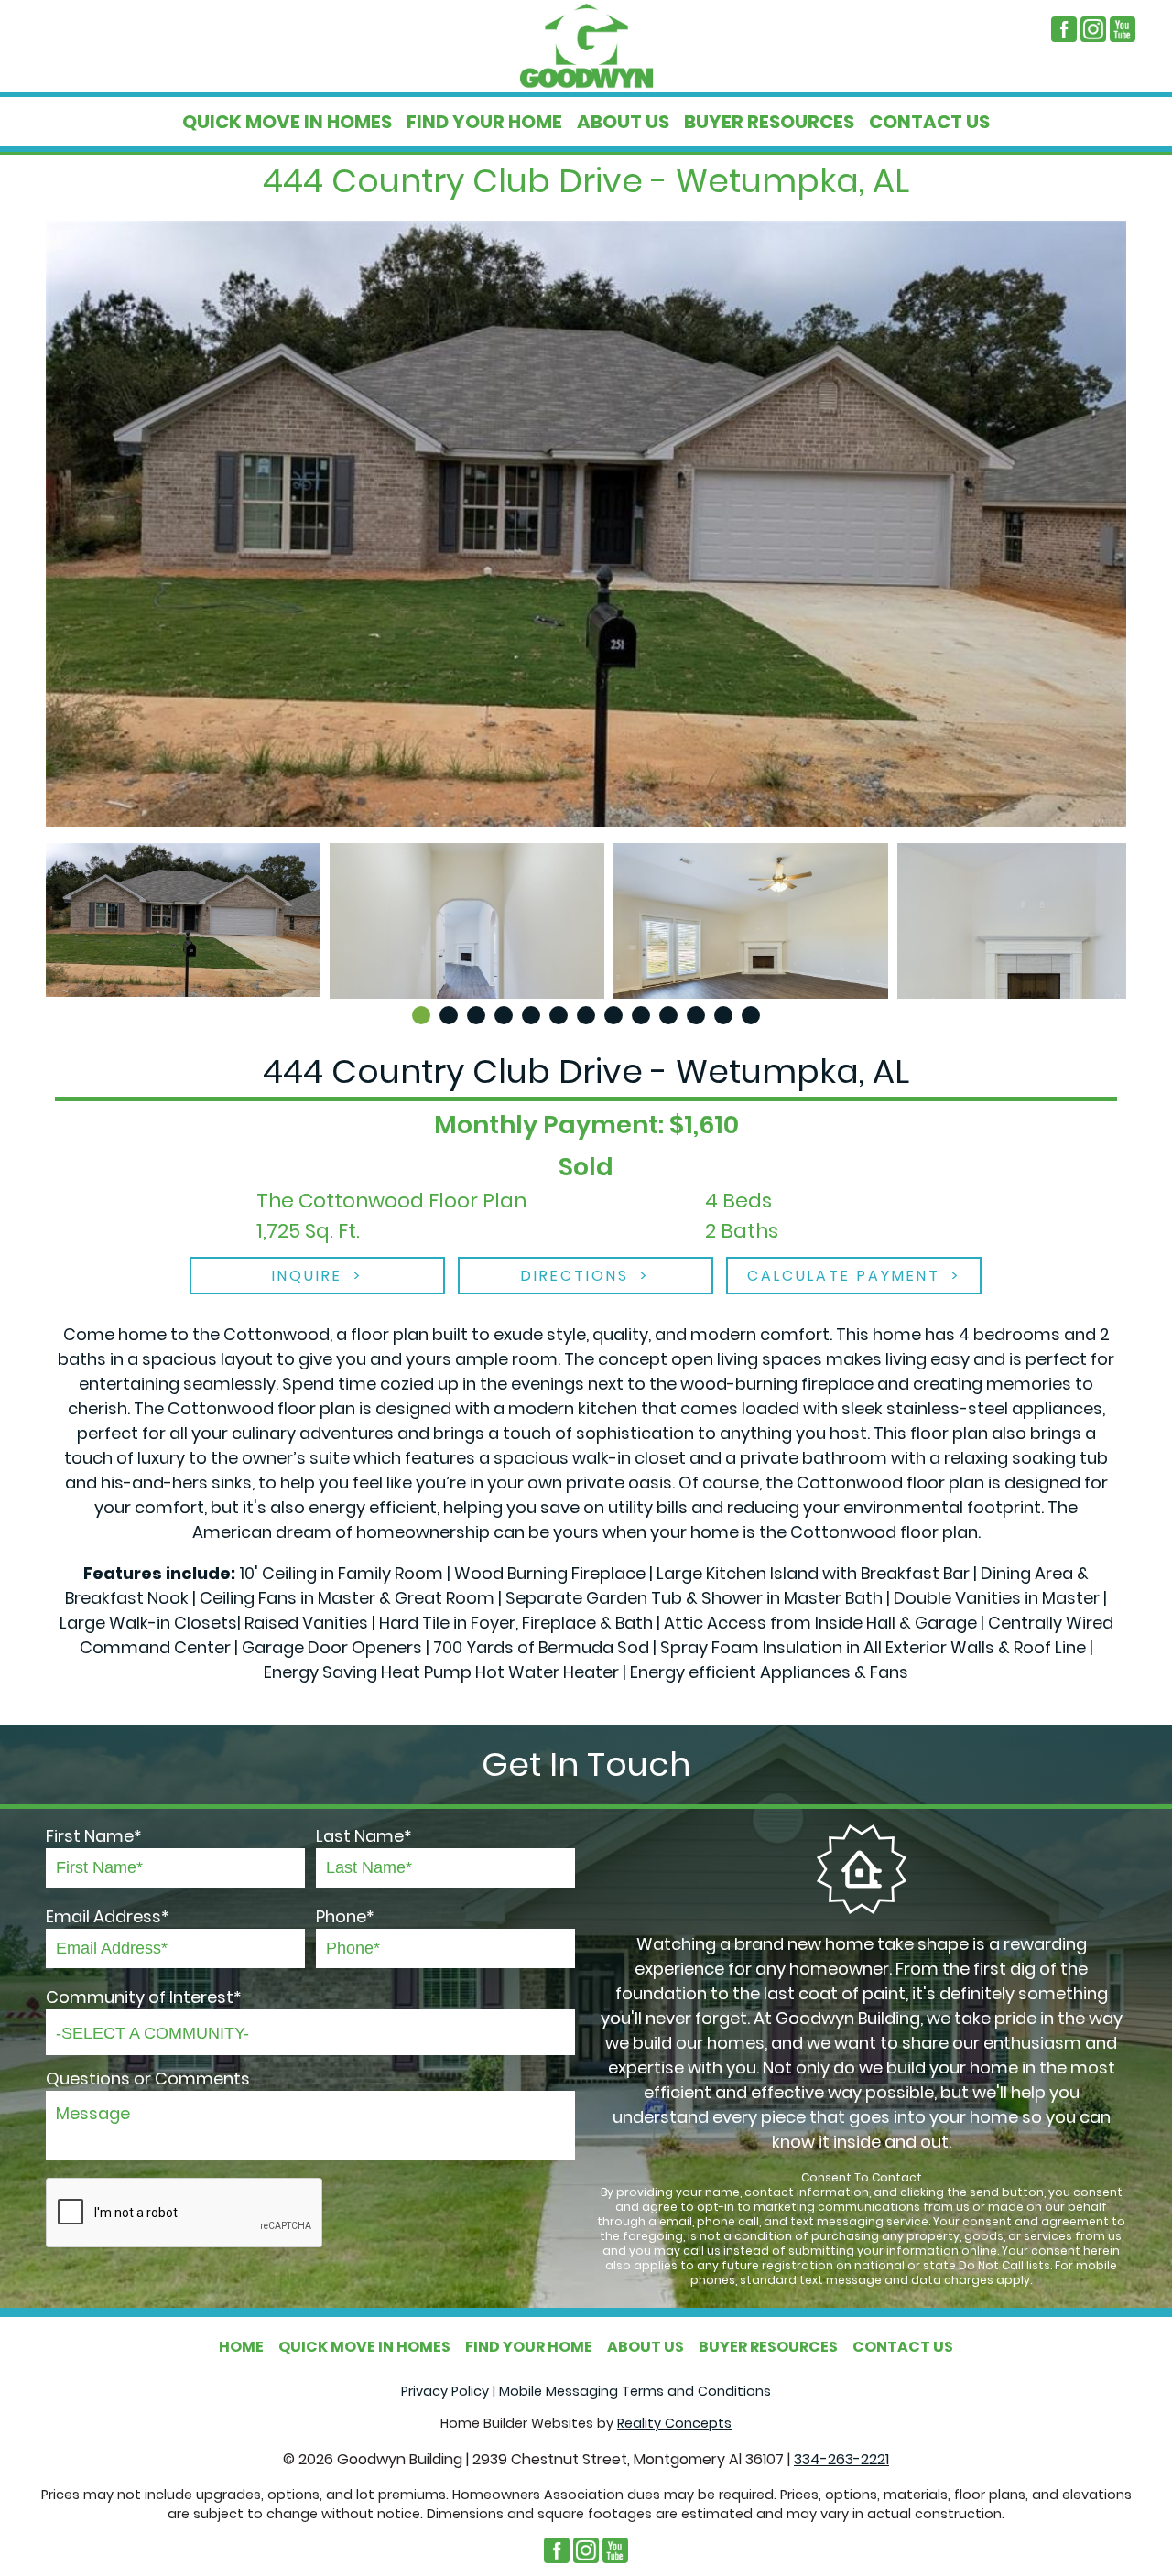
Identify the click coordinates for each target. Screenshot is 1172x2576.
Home (241, 2347)
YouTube (1123, 29)
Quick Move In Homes (287, 122)
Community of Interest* (144, 1997)
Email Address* (108, 1916)
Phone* (345, 1916)
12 (723, 1015)
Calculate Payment (844, 1276)
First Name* (94, 1836)
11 (696, 1015)
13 (751, 1015)
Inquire (307, 1276)
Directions (575, 1276)
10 (668, 1015)
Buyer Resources (769, 122)
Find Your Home (484, 122)
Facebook (1064, 29)
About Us (623, 122)
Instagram (1093, 29)
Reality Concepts (674, 2423)
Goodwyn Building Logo (586, 46)
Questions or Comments (148, 2078)
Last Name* (364, 1836)
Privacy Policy (445, 2391)
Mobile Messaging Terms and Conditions (635, 2391)
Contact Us (929, 122)
